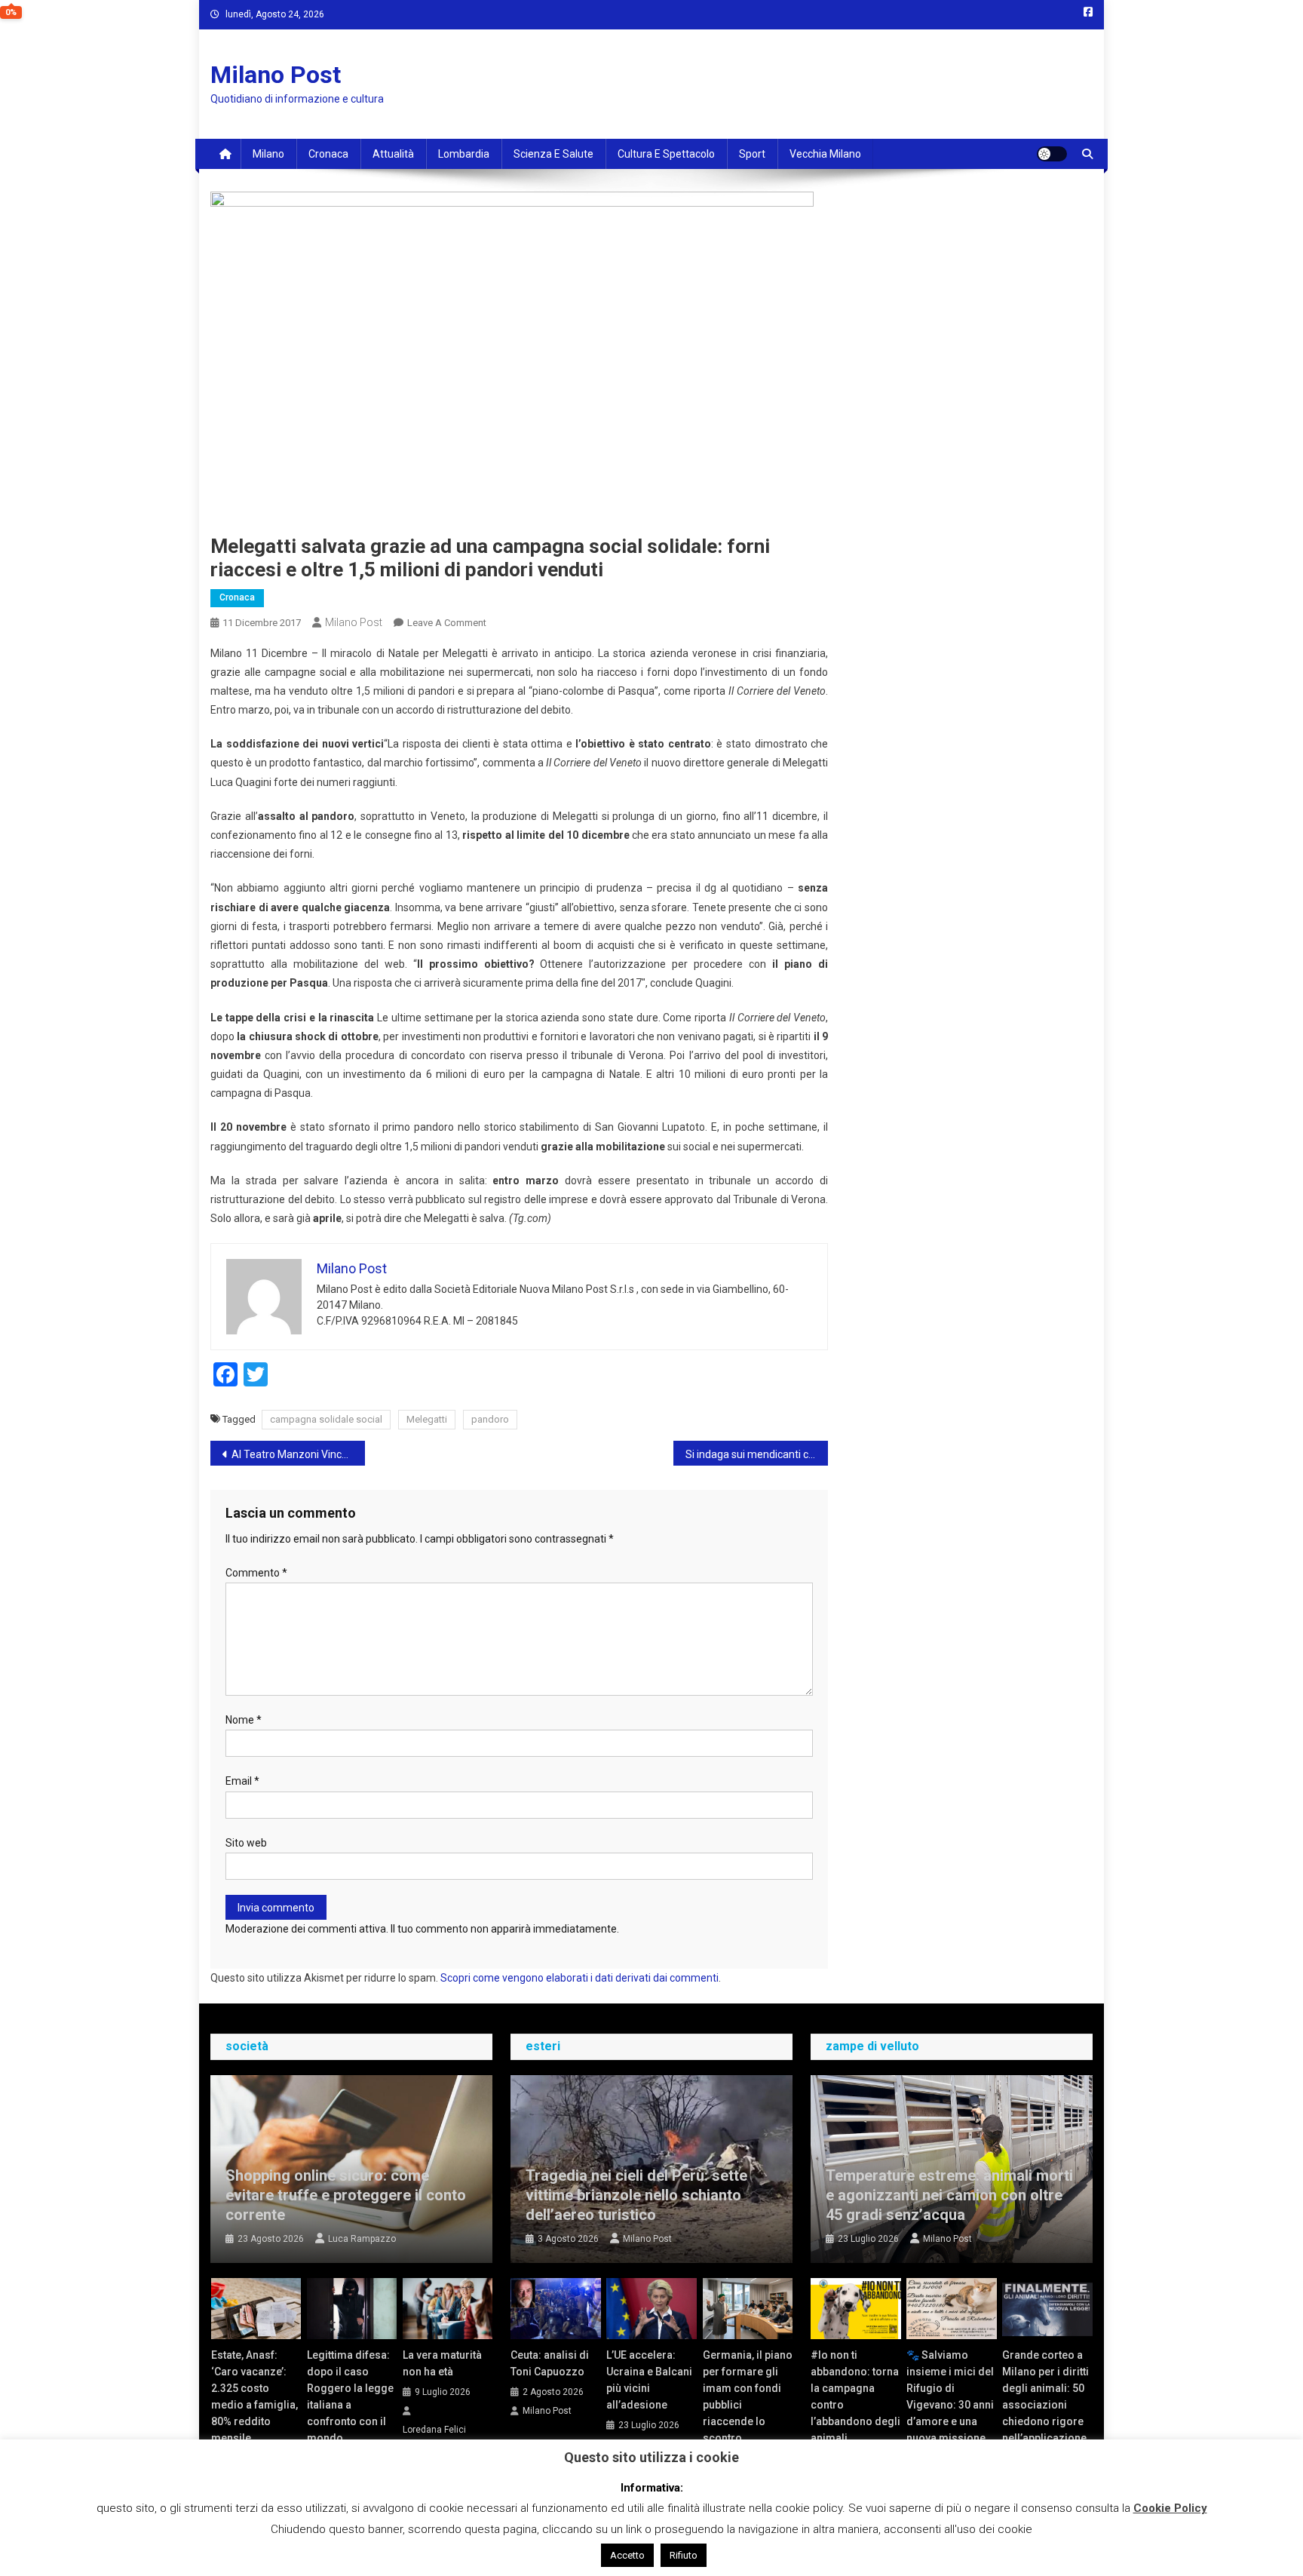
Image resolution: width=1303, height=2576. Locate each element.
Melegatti (427, 1419)
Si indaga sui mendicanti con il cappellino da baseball (757, 1454)
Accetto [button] (627, 2555)
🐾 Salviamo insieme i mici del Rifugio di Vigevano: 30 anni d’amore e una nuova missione (950, 2396)
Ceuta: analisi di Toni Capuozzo (550, 2363)
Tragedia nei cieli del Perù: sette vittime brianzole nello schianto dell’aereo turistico (636, 2195)
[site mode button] (1052, 154)
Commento (256, 1573)
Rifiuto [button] (684, 2555)
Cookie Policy (1170, 2508)
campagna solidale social (326, 1419)
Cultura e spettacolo (666, 154)
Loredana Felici (434, 2430)
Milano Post (276, 75)
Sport (752, 154)
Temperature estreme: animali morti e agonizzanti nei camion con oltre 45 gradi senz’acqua (949, 2195)
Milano (268, 154)
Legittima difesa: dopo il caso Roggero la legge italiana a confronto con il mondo (350, 2396)
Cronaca (328, 154)
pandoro (490, 1419)
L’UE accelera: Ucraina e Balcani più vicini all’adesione (649, 2380)
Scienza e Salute (553, 154)
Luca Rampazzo (362, 2239)
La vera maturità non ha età (442, 2363)
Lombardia (464, 154)
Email (242, 1781)
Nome (244, 1720)
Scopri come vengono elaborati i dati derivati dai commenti (579, 1978)
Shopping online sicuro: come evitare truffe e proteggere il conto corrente (346, 2195)
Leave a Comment (447, 623)
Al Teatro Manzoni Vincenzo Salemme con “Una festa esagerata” (298, 1454)
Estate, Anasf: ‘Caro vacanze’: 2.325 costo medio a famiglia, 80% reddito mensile (254, 2396)
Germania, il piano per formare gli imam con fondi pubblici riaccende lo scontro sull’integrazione (748, 2405)
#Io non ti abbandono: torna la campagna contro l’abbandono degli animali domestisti (855, 2405)
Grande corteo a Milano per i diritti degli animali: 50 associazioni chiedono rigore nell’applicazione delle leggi (1045, 2405)
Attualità (393, 154)
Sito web (246, 1843)
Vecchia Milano (825, 154)
